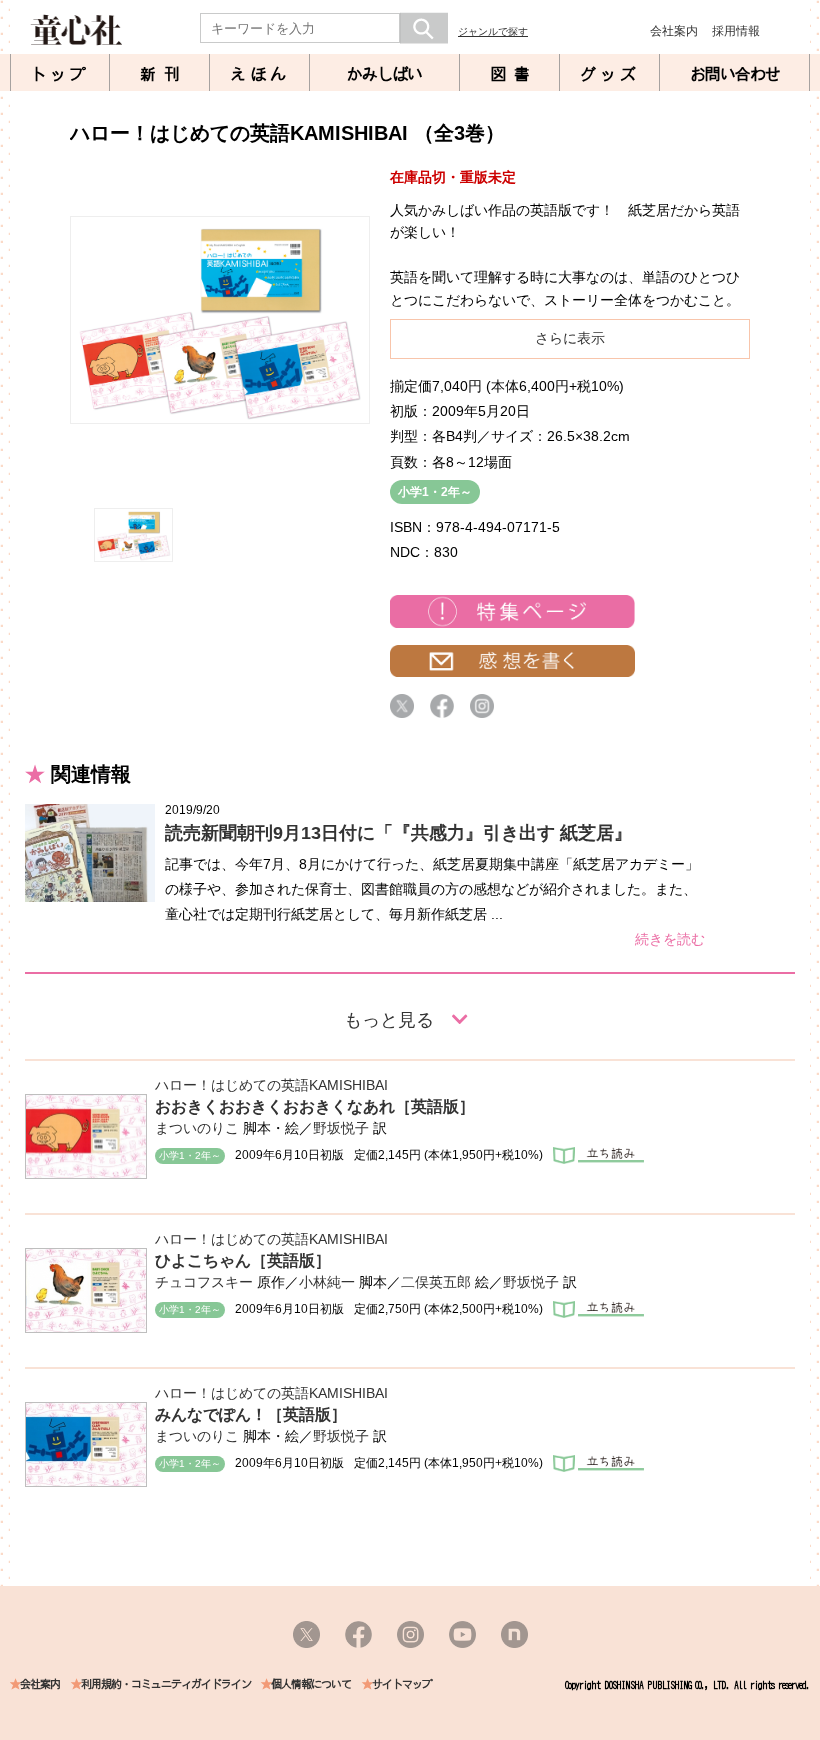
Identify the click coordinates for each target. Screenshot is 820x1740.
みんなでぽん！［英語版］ (251, 1414)
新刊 (164, 74)
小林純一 (327, 1282)
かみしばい (384, 74)
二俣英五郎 (436, 1282)
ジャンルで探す (493, 31)
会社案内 (674, 31)
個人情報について (311, 1684)
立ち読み (598, 1155)
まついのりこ (197, 1128)
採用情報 (736, 31)
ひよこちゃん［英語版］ (243, 1260)
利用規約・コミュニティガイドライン (166, 1684)
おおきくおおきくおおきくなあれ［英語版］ (315, 1106)
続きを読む (670, 939)
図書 (514, 74)
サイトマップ (402, 1684)
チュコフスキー (204, 1282)
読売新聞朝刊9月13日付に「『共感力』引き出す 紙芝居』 (398, 833)
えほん (260, 74)
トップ (60, 74)
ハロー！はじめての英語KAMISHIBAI (271, 1085)
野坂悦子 (341, 1128)
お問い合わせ (735, 74)
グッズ (610, 74)
